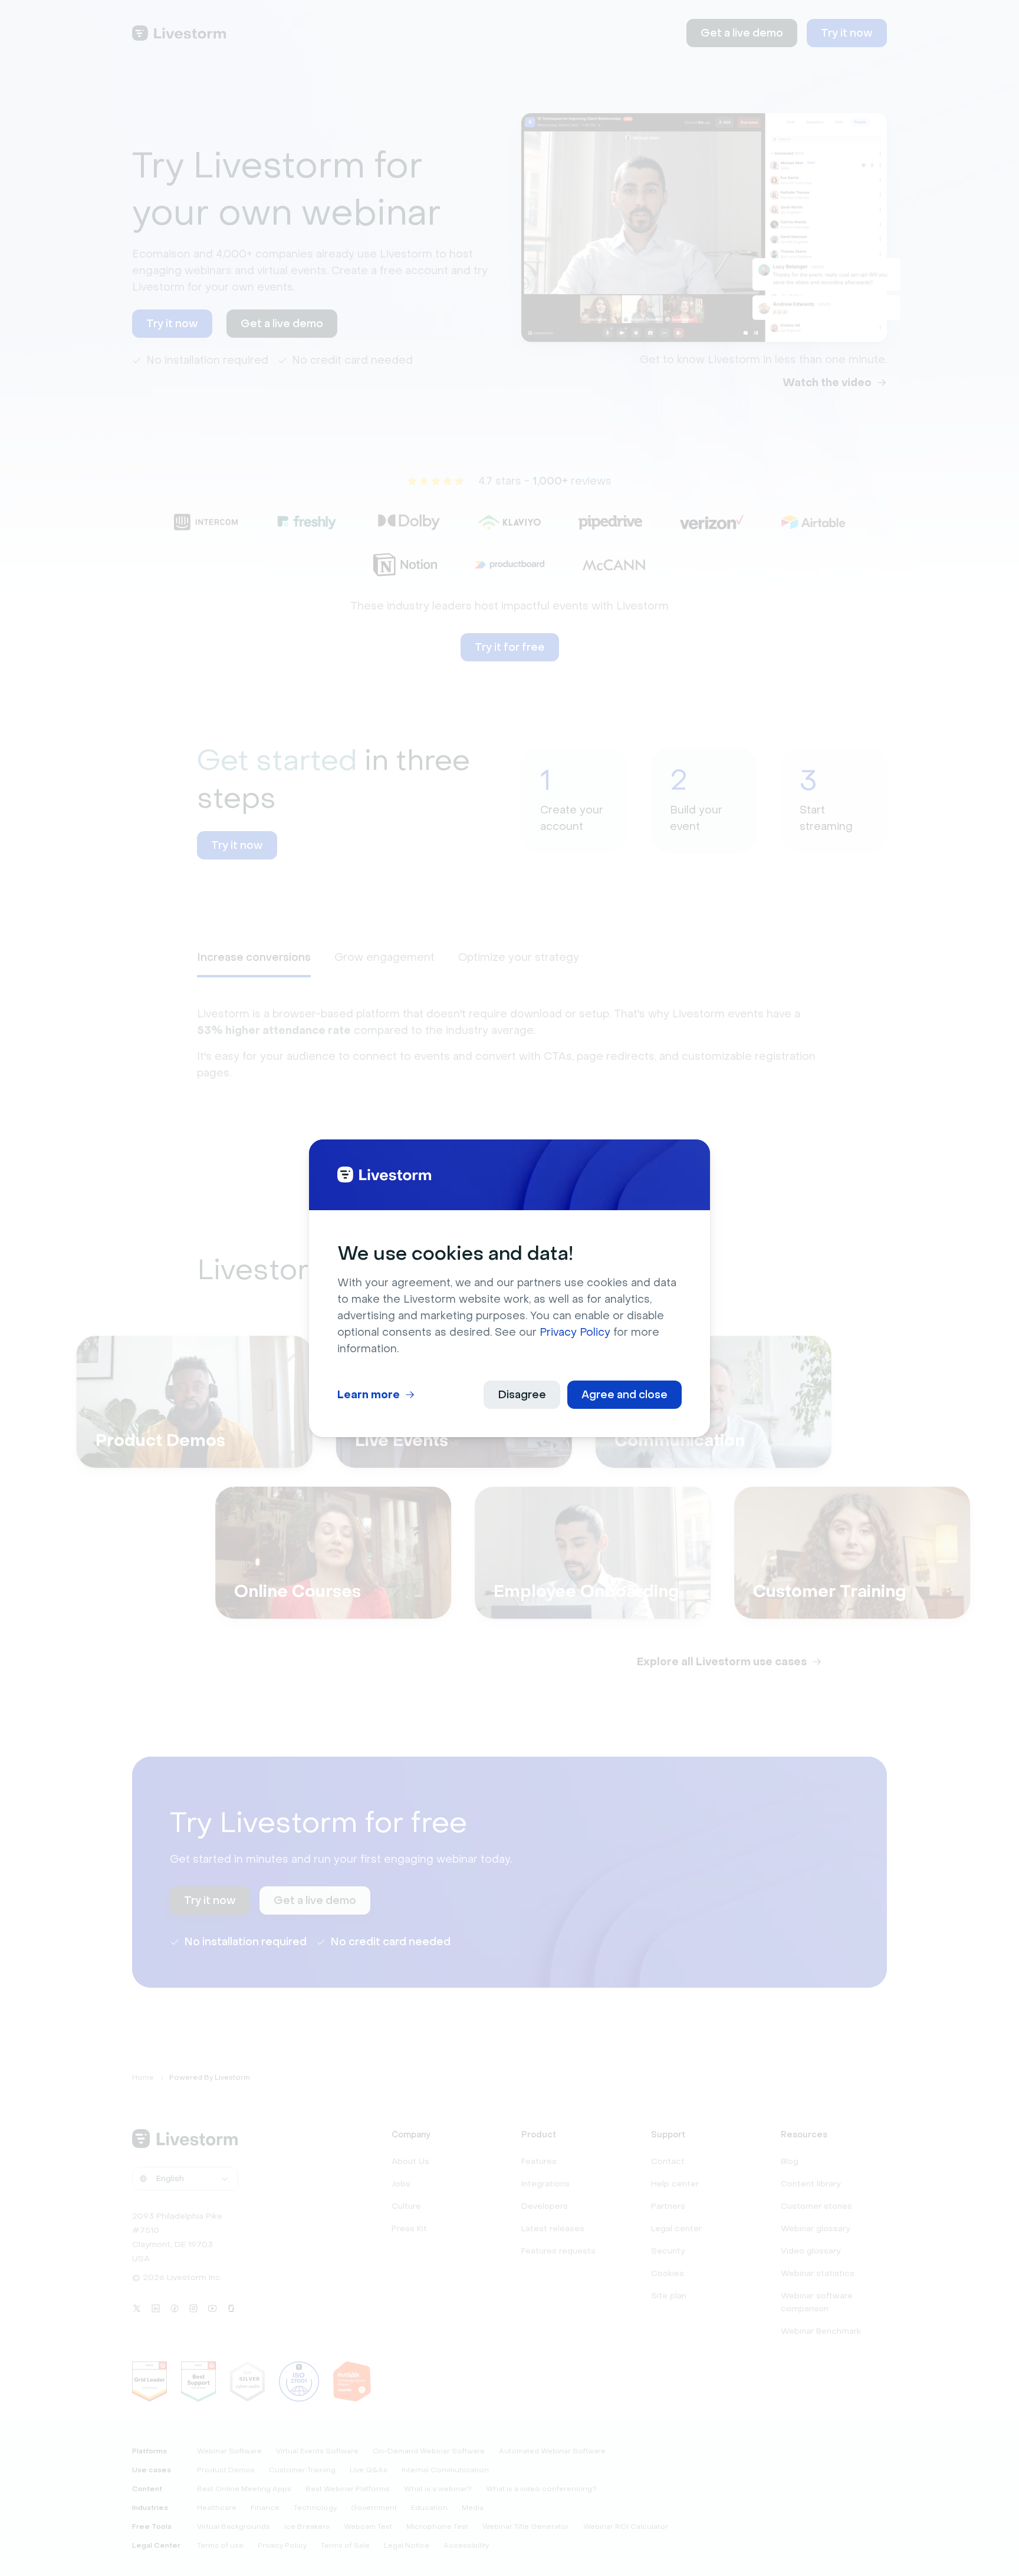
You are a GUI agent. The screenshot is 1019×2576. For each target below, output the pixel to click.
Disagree (522, 1395)
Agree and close (624, 1395)
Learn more (369, 1395)
